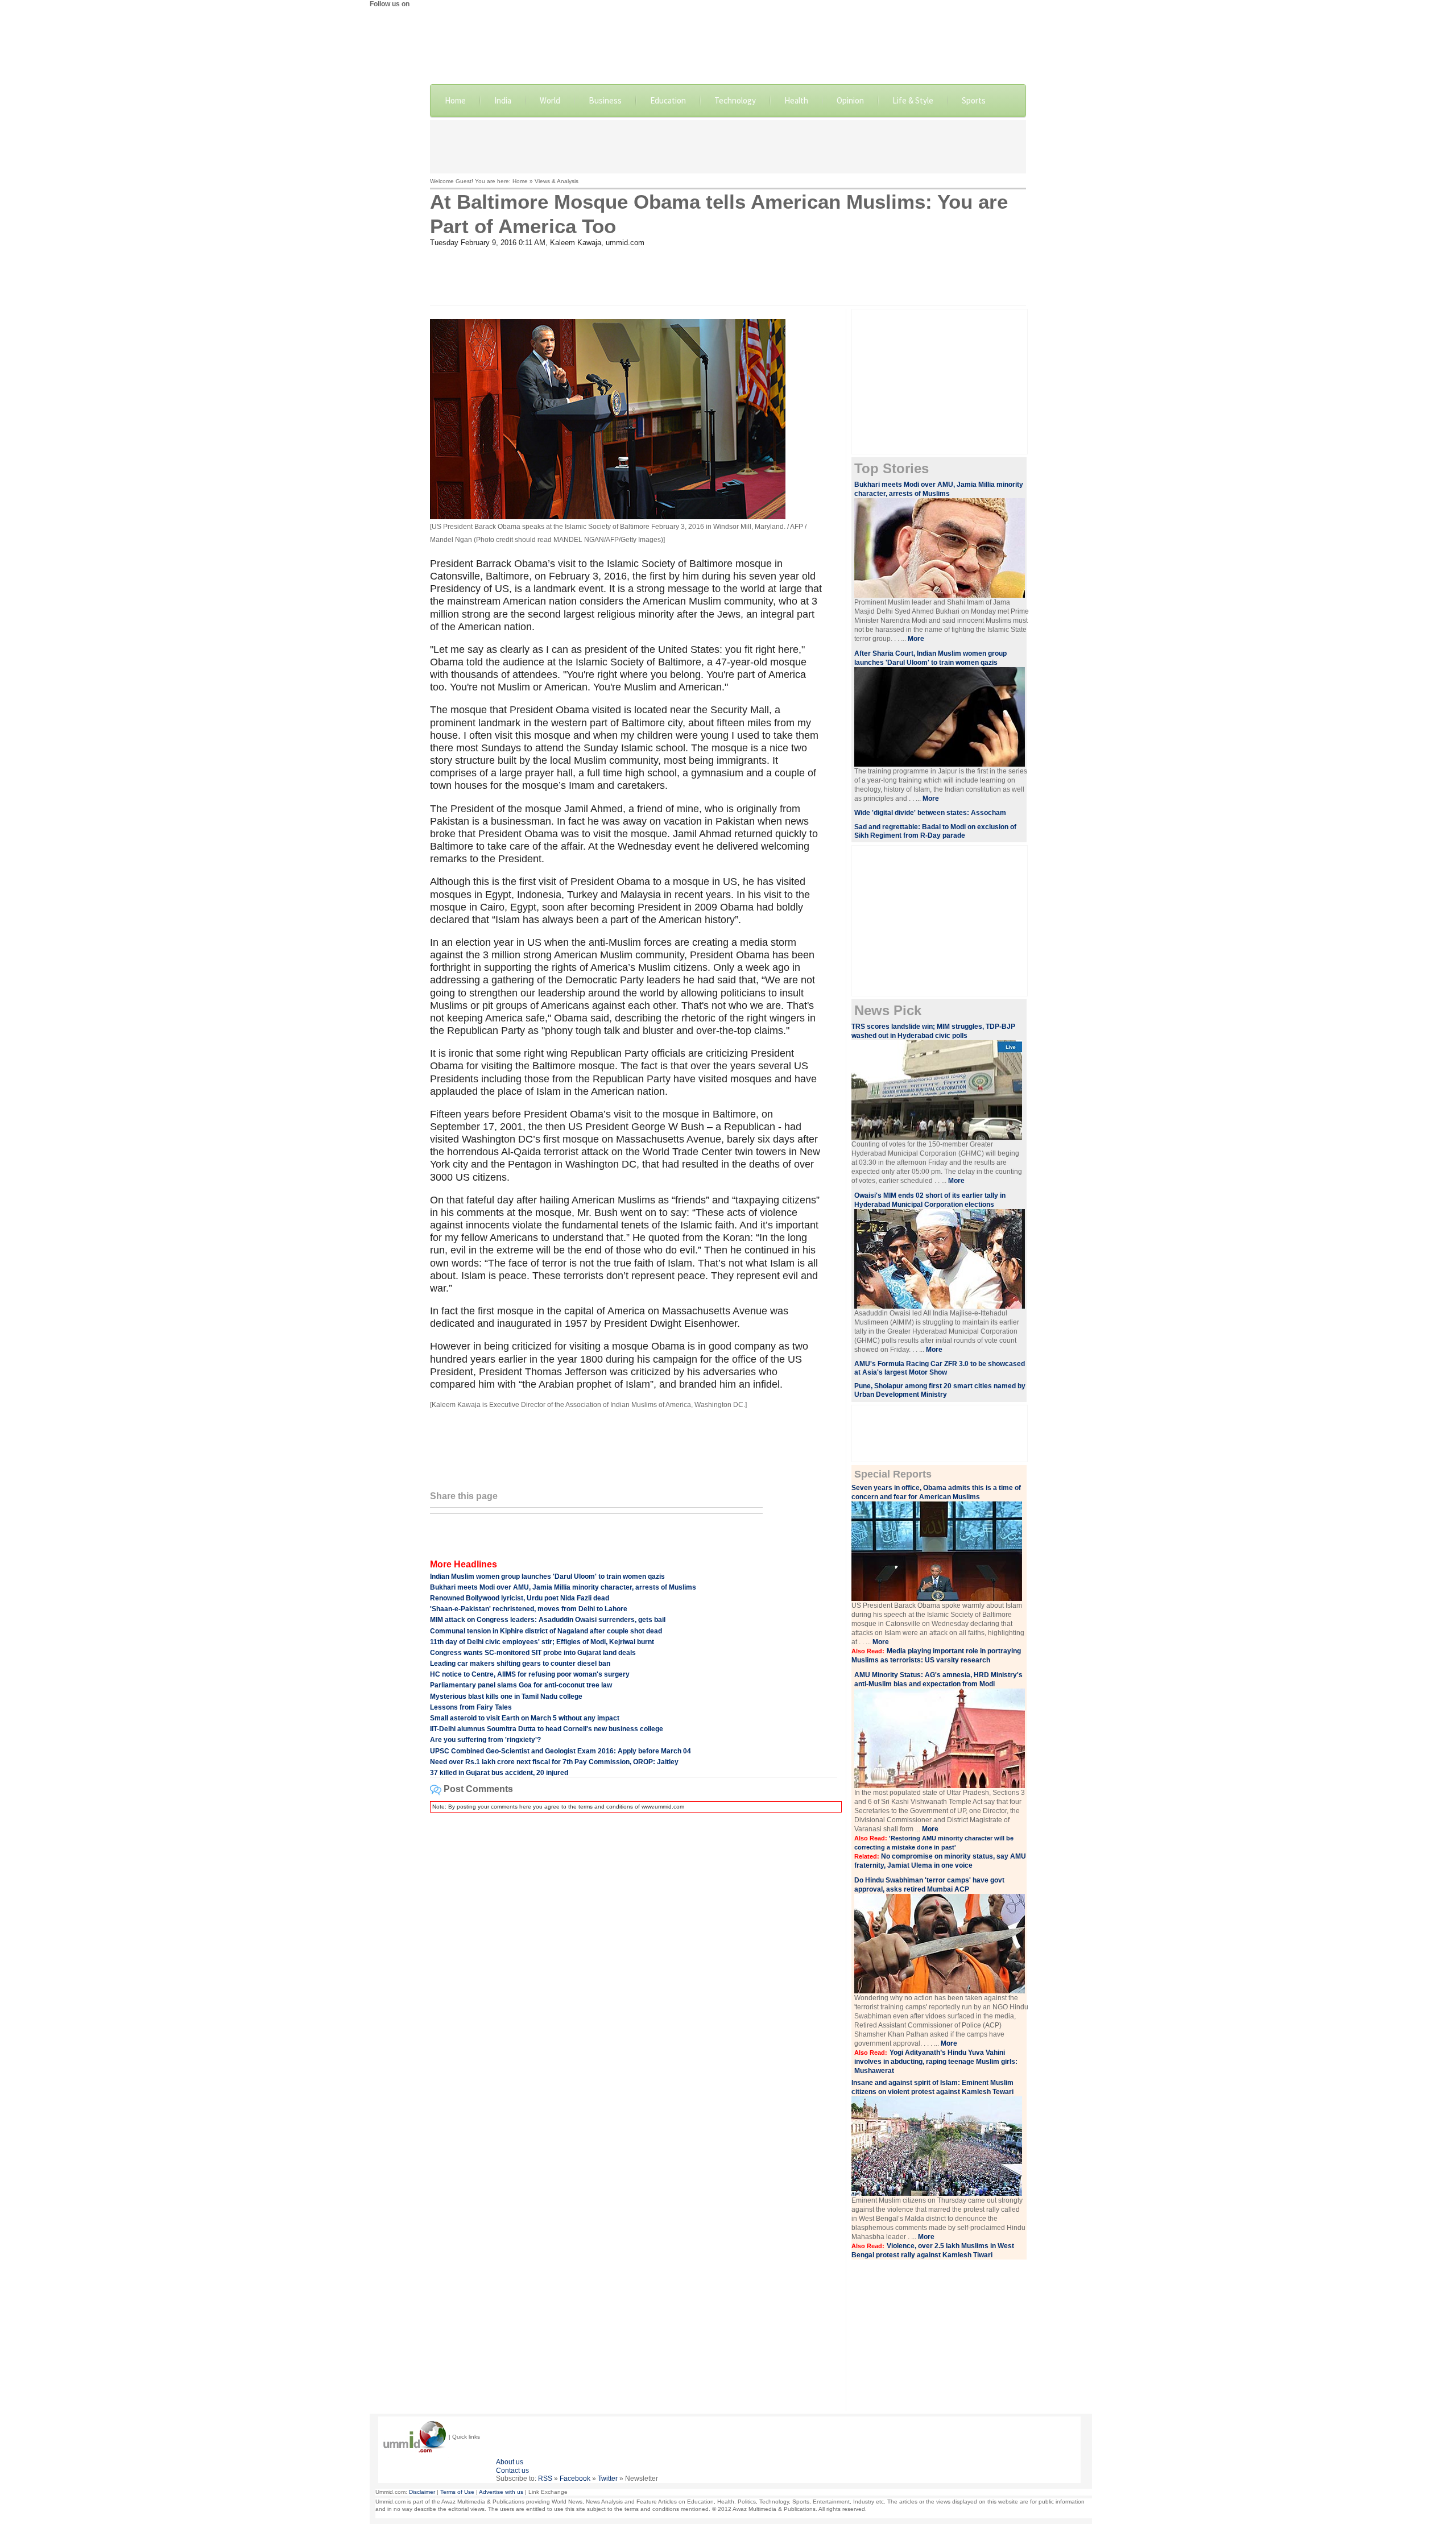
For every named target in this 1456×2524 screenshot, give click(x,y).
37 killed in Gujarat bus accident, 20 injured (499, 1773)
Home (455, 100)
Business (605, 100)
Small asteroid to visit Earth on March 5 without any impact (525, 1718)
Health (796, 100)
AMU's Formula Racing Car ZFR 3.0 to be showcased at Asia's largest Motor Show (940, 1368)
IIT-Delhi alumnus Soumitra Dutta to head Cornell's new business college (547, 1729)
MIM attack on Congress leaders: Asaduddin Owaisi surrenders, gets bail (548, 1620)
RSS (545, 2479)
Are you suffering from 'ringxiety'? (485, 1740)
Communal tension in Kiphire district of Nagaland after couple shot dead (546, 1631)
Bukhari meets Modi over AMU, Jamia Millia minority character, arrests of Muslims (563, 1587)
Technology (735, 100)
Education (668, 100)
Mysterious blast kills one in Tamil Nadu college (506, 1697)
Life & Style (913, 100)
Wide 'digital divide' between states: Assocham (930, 813)
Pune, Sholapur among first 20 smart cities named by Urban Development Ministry (940, 1390)
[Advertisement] (728, 146)
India (503, 100)
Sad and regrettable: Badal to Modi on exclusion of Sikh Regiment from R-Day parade (935, 831)
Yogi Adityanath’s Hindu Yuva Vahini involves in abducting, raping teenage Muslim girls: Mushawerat (936, 2062)
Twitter (608, 2479)
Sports (974, 100)
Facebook (575, 2479)
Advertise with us (501, 2492)
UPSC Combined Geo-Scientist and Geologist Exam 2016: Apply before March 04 (561, 1751)
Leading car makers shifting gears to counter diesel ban (520, 1664)
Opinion (850, 100)
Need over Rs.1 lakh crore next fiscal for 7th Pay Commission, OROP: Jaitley (554, 1762)
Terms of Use (457, 2492)
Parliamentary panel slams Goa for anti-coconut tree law (521, 1685)
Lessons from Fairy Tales (471, 1707)
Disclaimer (422, 2492)
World (550, 100)
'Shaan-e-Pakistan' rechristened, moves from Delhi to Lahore (529, 1609)
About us (510, 2462)
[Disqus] (634, 1964)
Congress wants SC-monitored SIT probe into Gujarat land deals (533, 1653)
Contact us (512, 2471)
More (916, 639)
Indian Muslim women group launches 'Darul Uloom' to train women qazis (547, 1577)
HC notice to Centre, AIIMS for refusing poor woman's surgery (530, 1674)
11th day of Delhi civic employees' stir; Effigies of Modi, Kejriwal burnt (542, 1642)
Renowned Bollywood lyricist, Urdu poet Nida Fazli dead (520, 1598)
